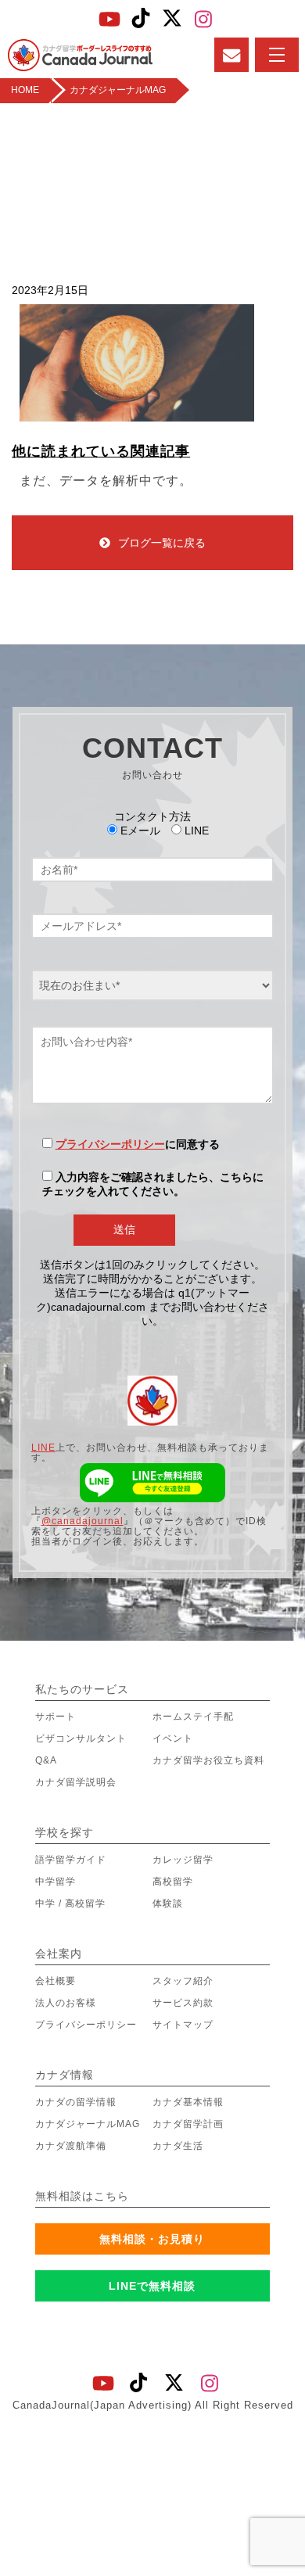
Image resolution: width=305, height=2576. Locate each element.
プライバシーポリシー (110, 1144)
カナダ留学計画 (188, 2124)
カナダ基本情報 (188, 2102)
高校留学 (173, 1882)
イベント (173, 1738)
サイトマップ (183, 2025)
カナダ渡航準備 (71, 2146)
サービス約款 (183, 2003)
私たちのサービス (82, 1689)
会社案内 (59, 1954)
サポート (56, 1717)
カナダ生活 (178, 2146)
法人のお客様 (66, 2003)
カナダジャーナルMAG (88, 2124)
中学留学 (56, 1882)
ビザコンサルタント (81, 1738)
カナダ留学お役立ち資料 (208, 1760)
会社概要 (56, 1981)
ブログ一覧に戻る (162, 543)
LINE (43, 1448)
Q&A (46, 1760)
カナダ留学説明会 (76, 1782)
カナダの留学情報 (76, 2102)
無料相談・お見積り (152, 2239)
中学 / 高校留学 (70, 1903)
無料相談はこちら (82, 2196)
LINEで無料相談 (152, 2286)
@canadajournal (83, 1521)
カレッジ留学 (183, 1860)
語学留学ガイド (71, 1860)
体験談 (168, 1903)
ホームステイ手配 (193, 1717)
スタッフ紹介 (183, 1981)
